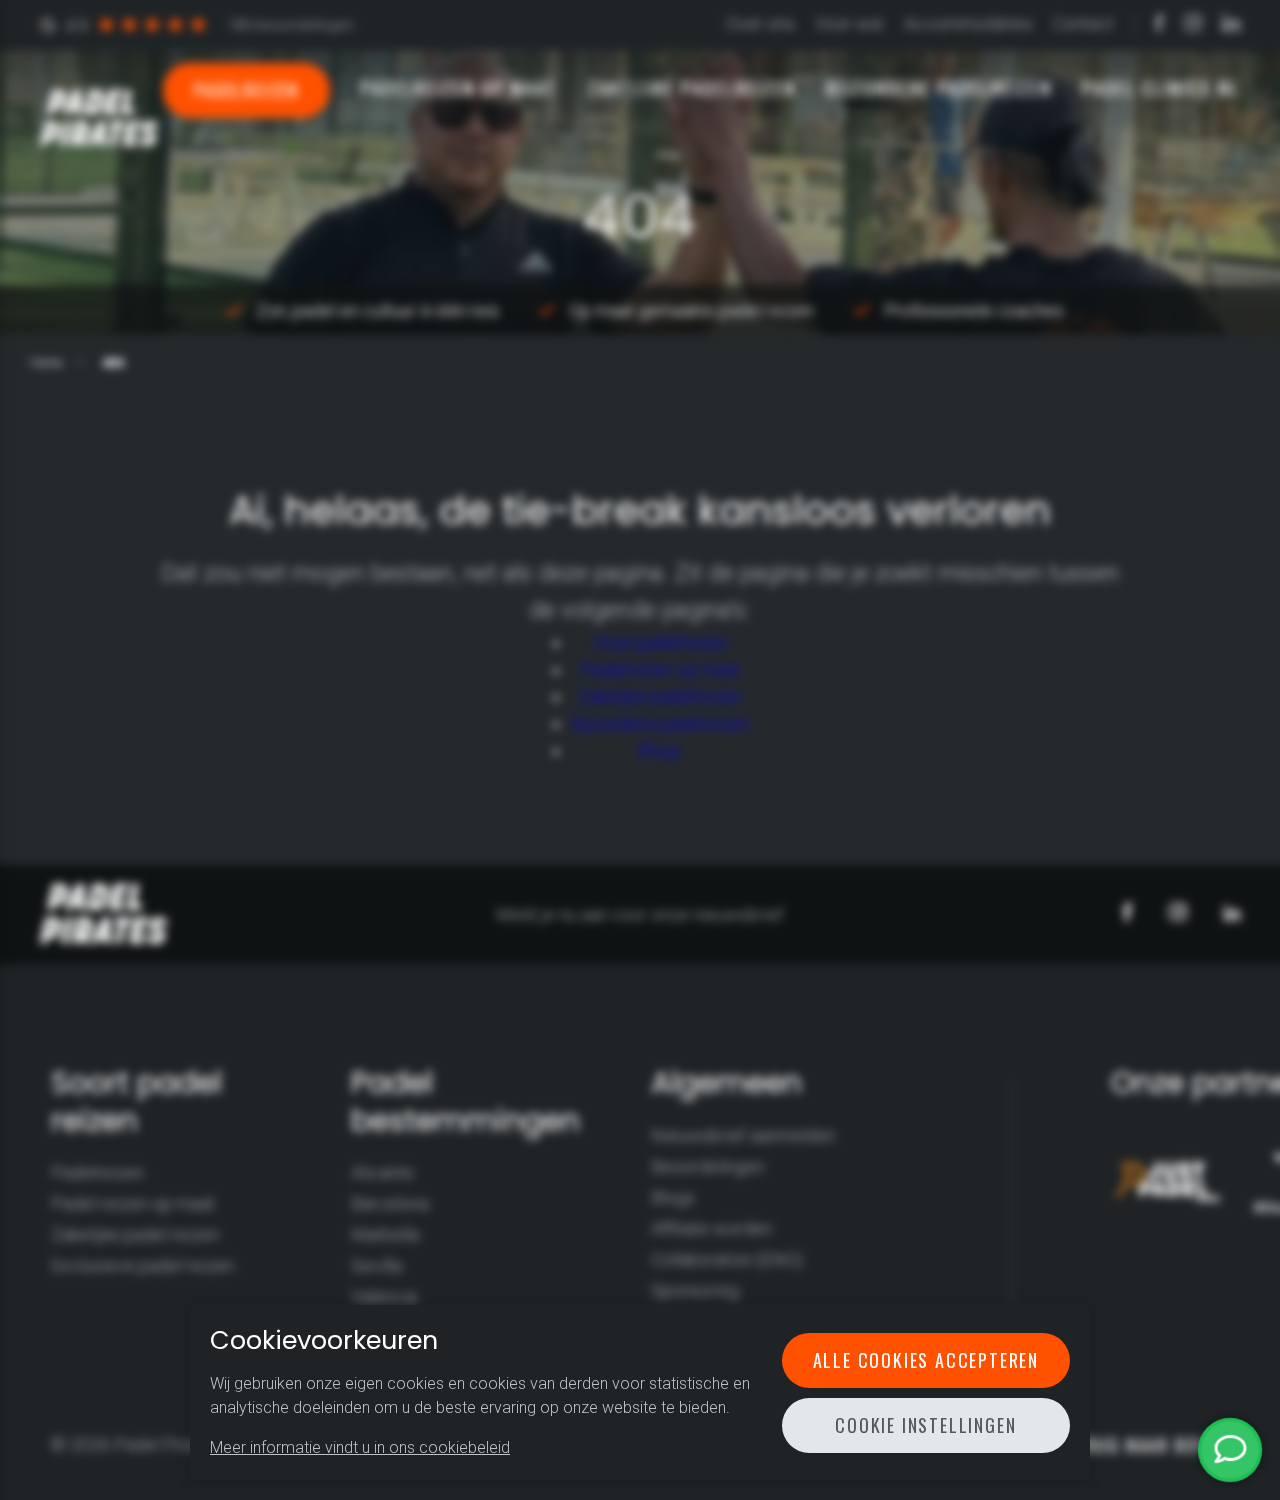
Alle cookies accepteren (926, 1360)
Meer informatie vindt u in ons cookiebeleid (360, 1447)
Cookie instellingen (925, 1425)
